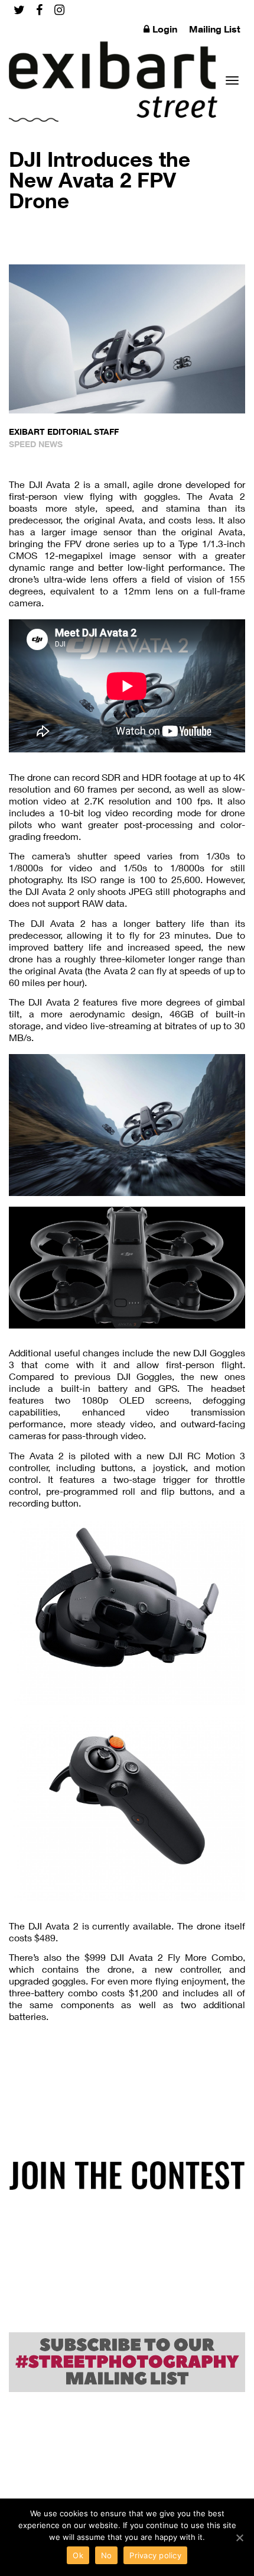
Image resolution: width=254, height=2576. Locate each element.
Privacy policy (155, 2555)
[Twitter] (19, 10)
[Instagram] (59, 10)
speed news (36, 444)
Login (165, 29)
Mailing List (215, 29)
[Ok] (239, 2538)
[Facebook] (39, 10)
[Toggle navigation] (232, 80)
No (107, 2555)
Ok (78, 2555)
